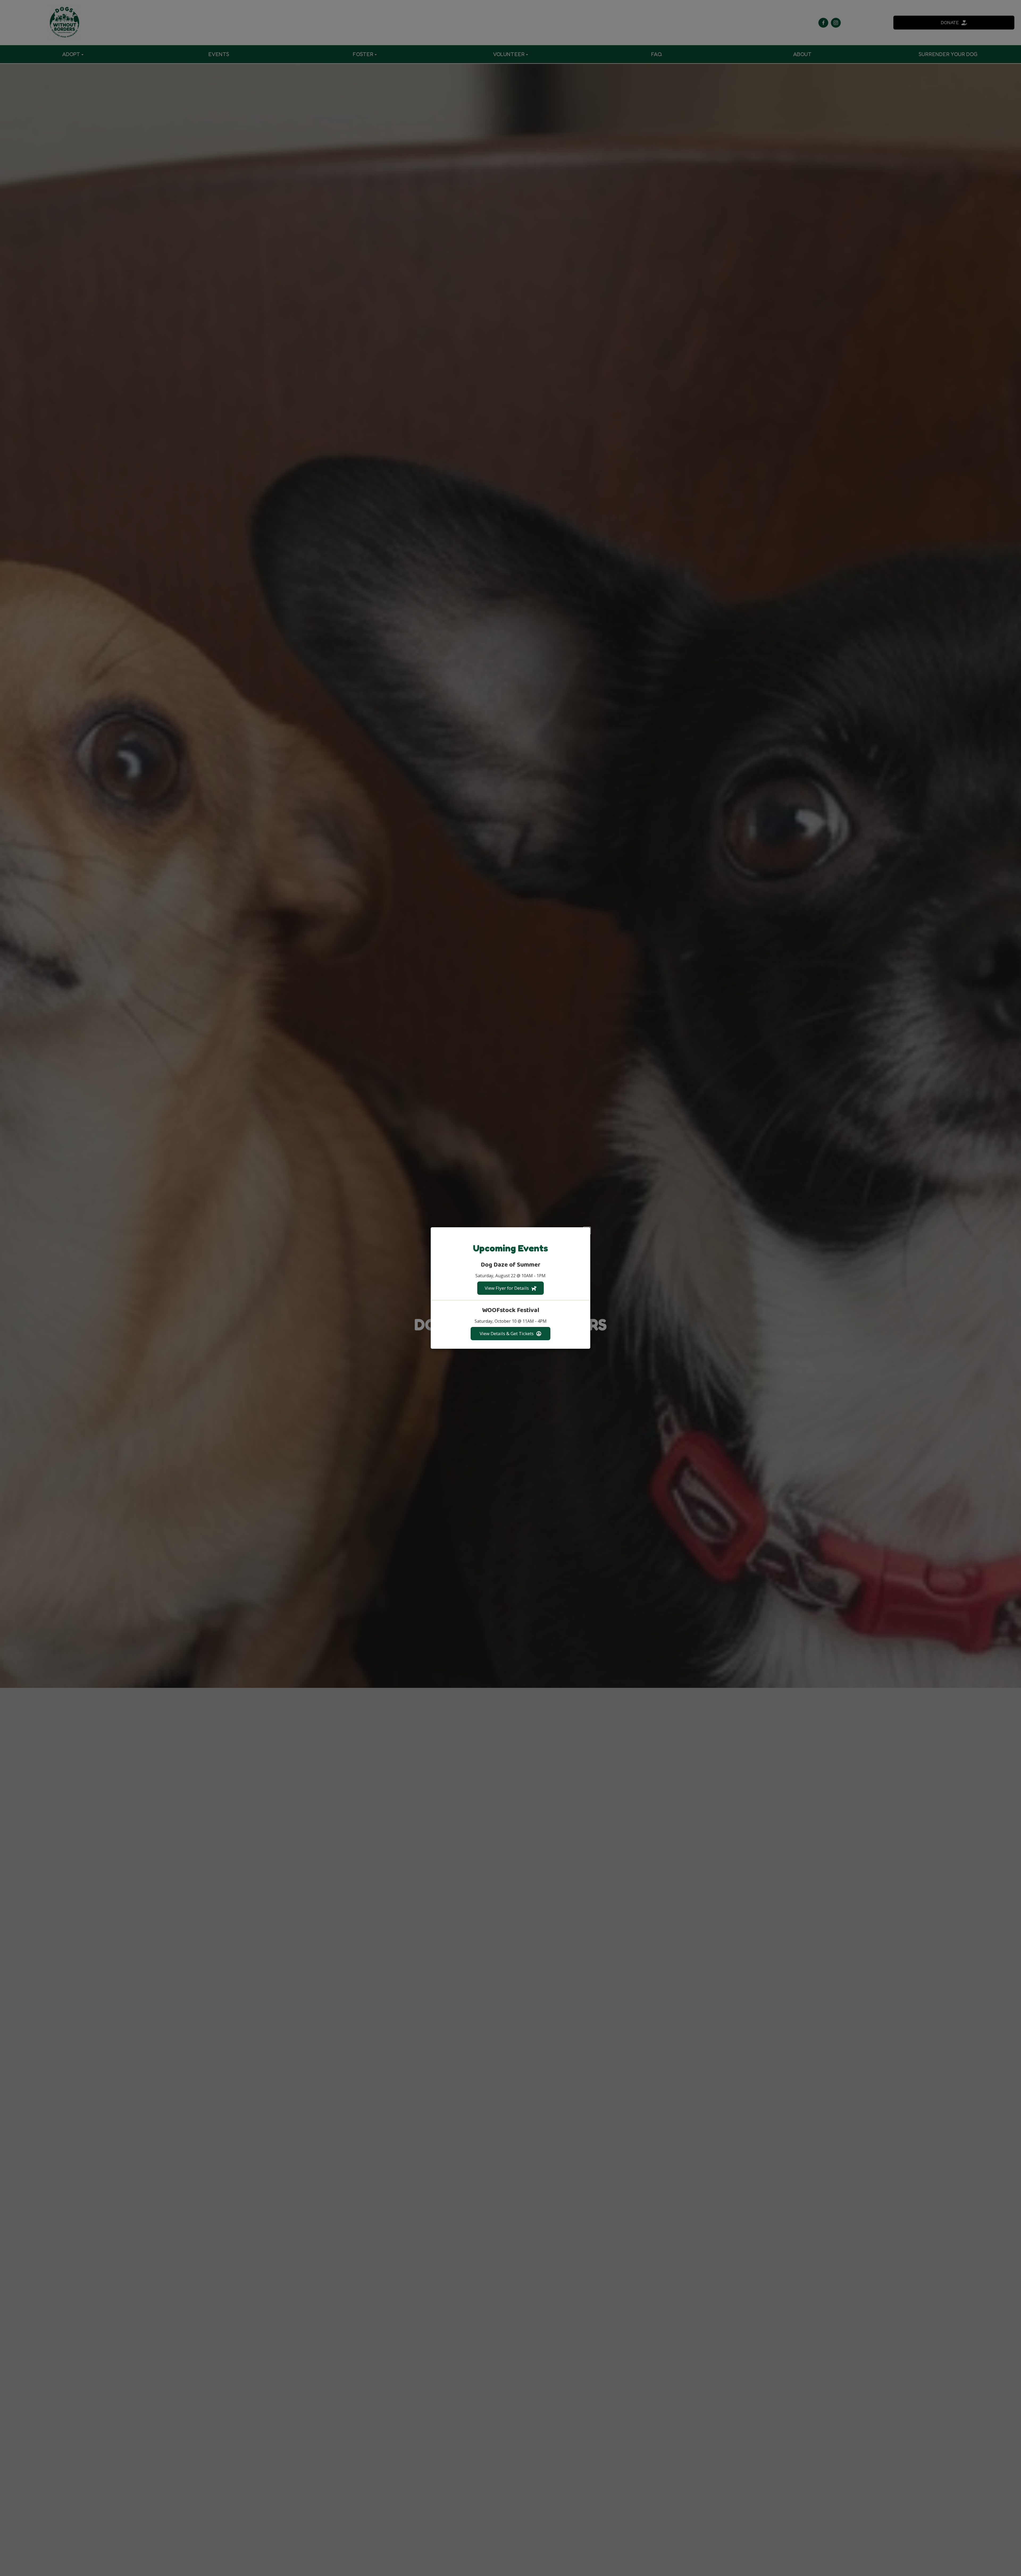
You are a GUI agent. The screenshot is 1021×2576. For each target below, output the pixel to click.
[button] (587, 1231)
